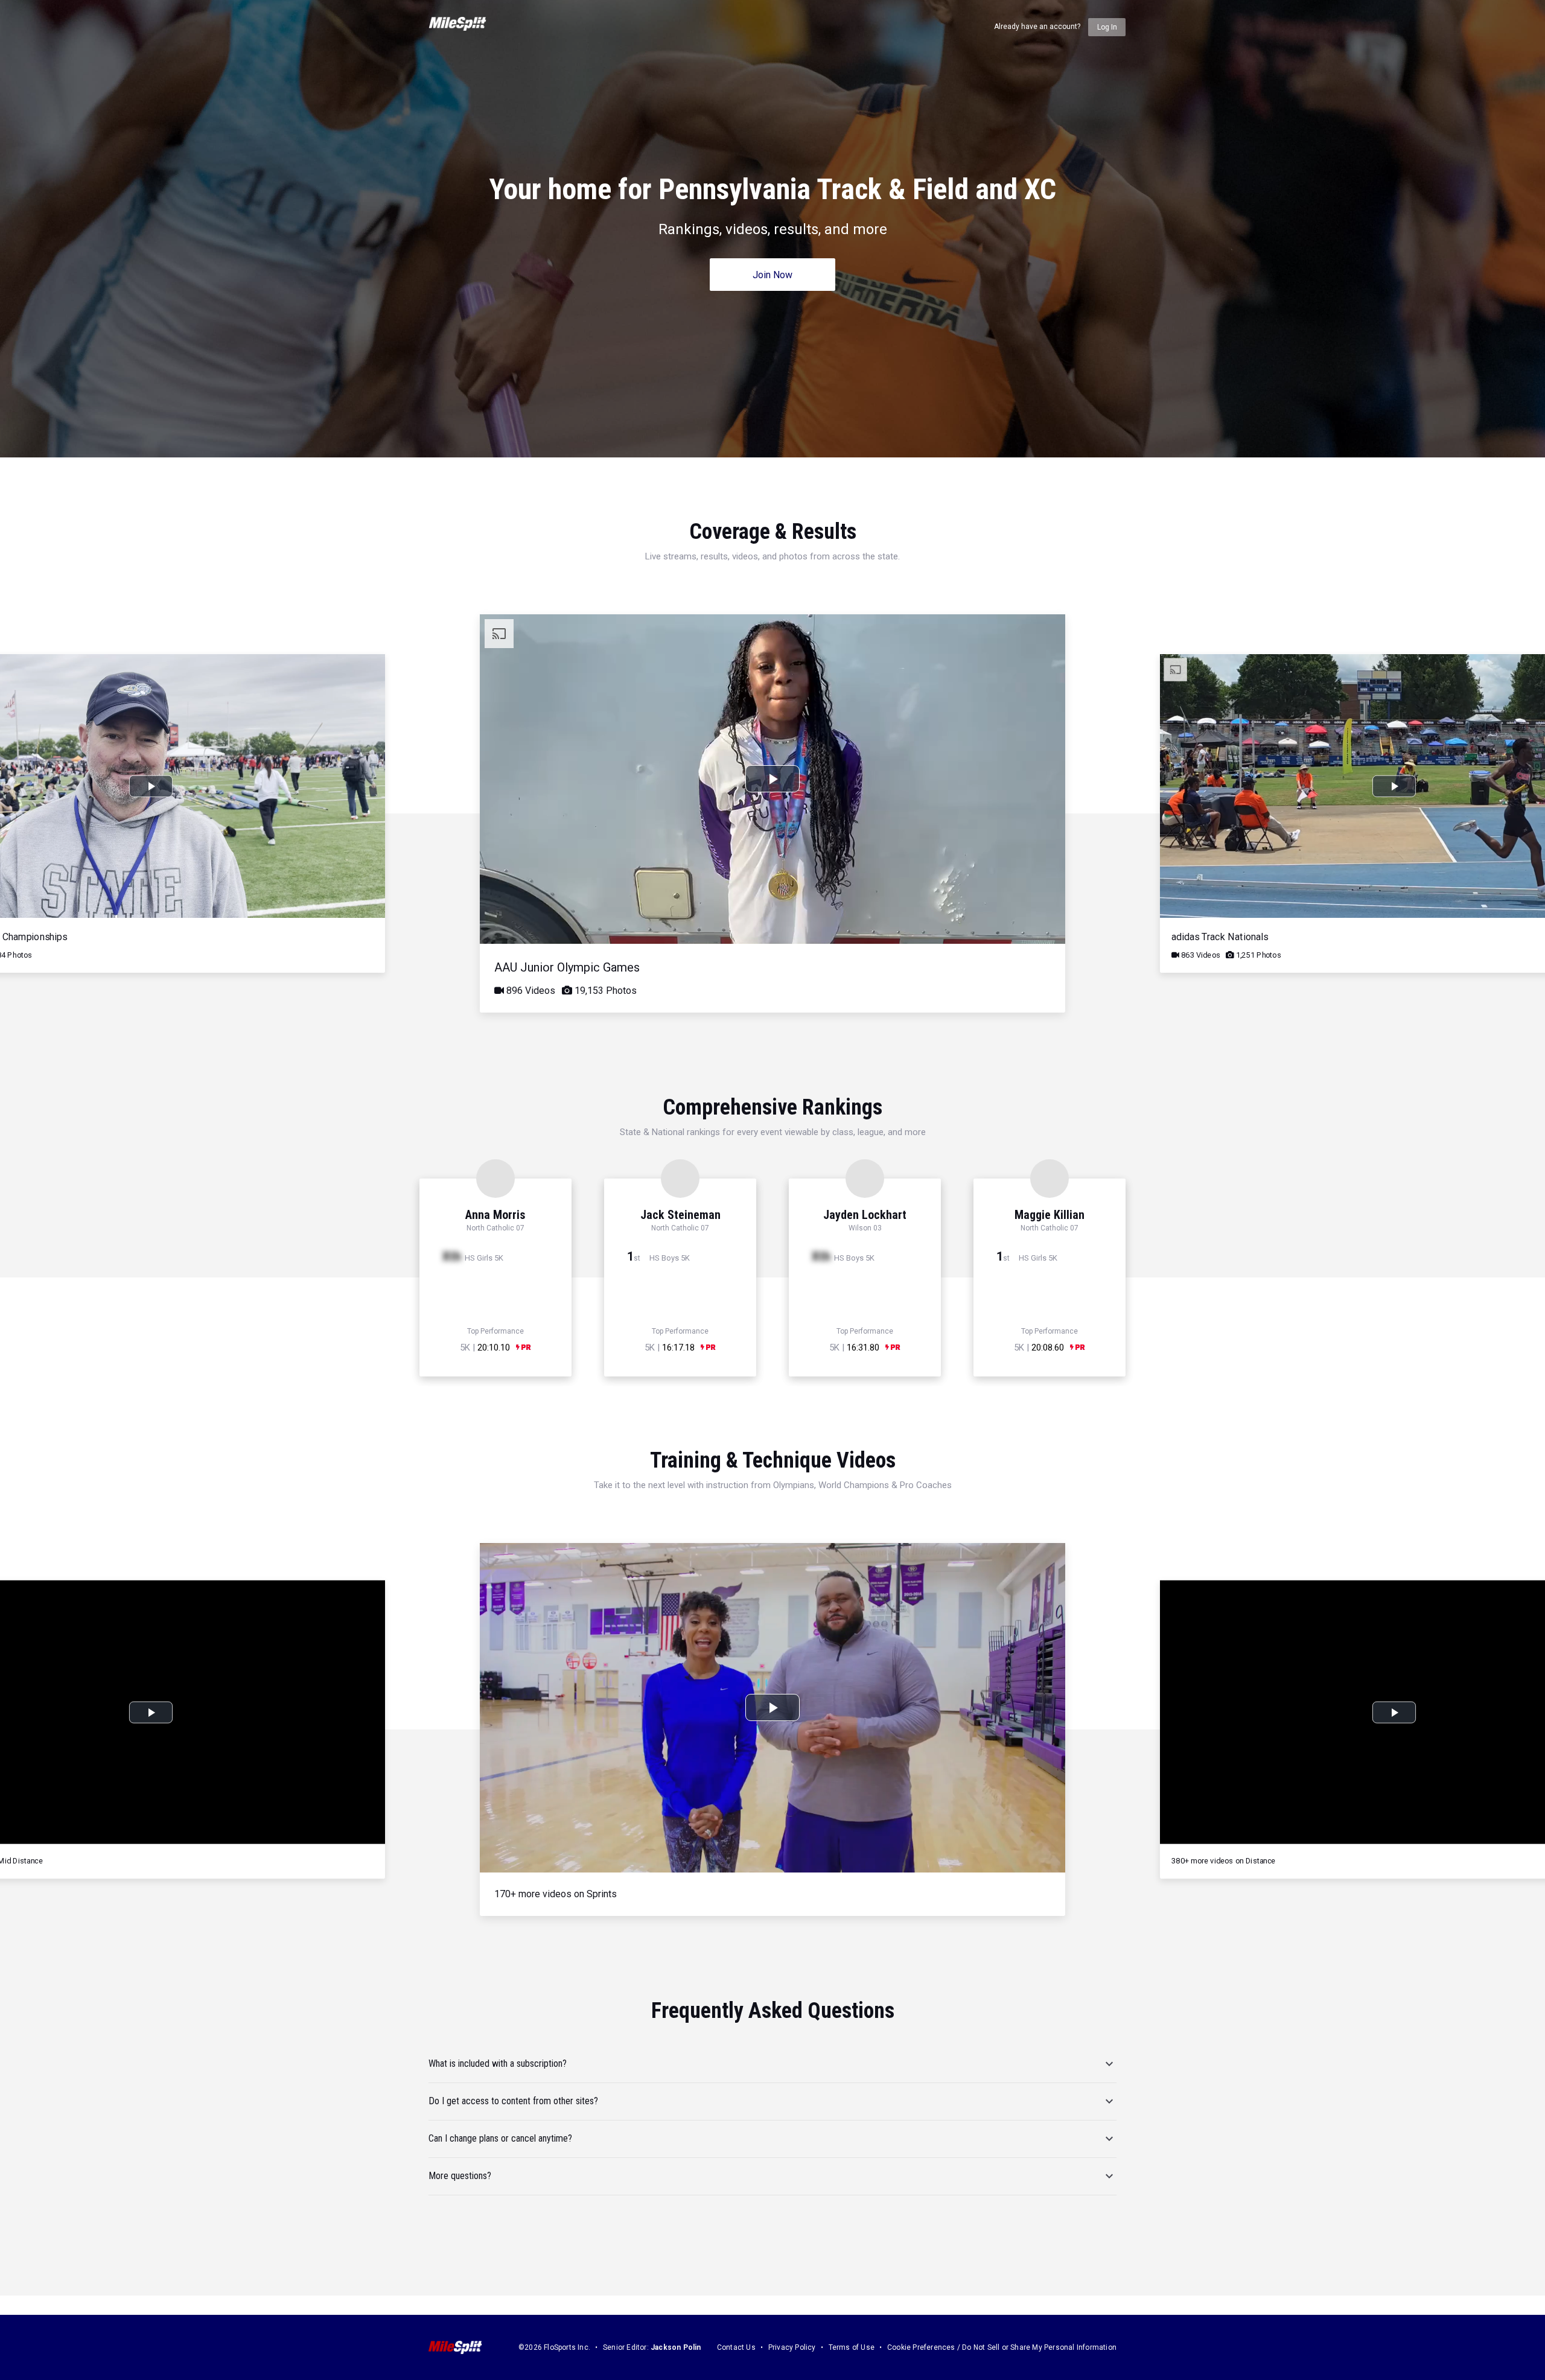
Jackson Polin (676, 2347)
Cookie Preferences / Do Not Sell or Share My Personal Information (1002, 2347)
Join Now (772, 275)
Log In (1107, 27)
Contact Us (736, 2347)
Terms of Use (852, 2347)
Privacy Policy (792, 2347)
